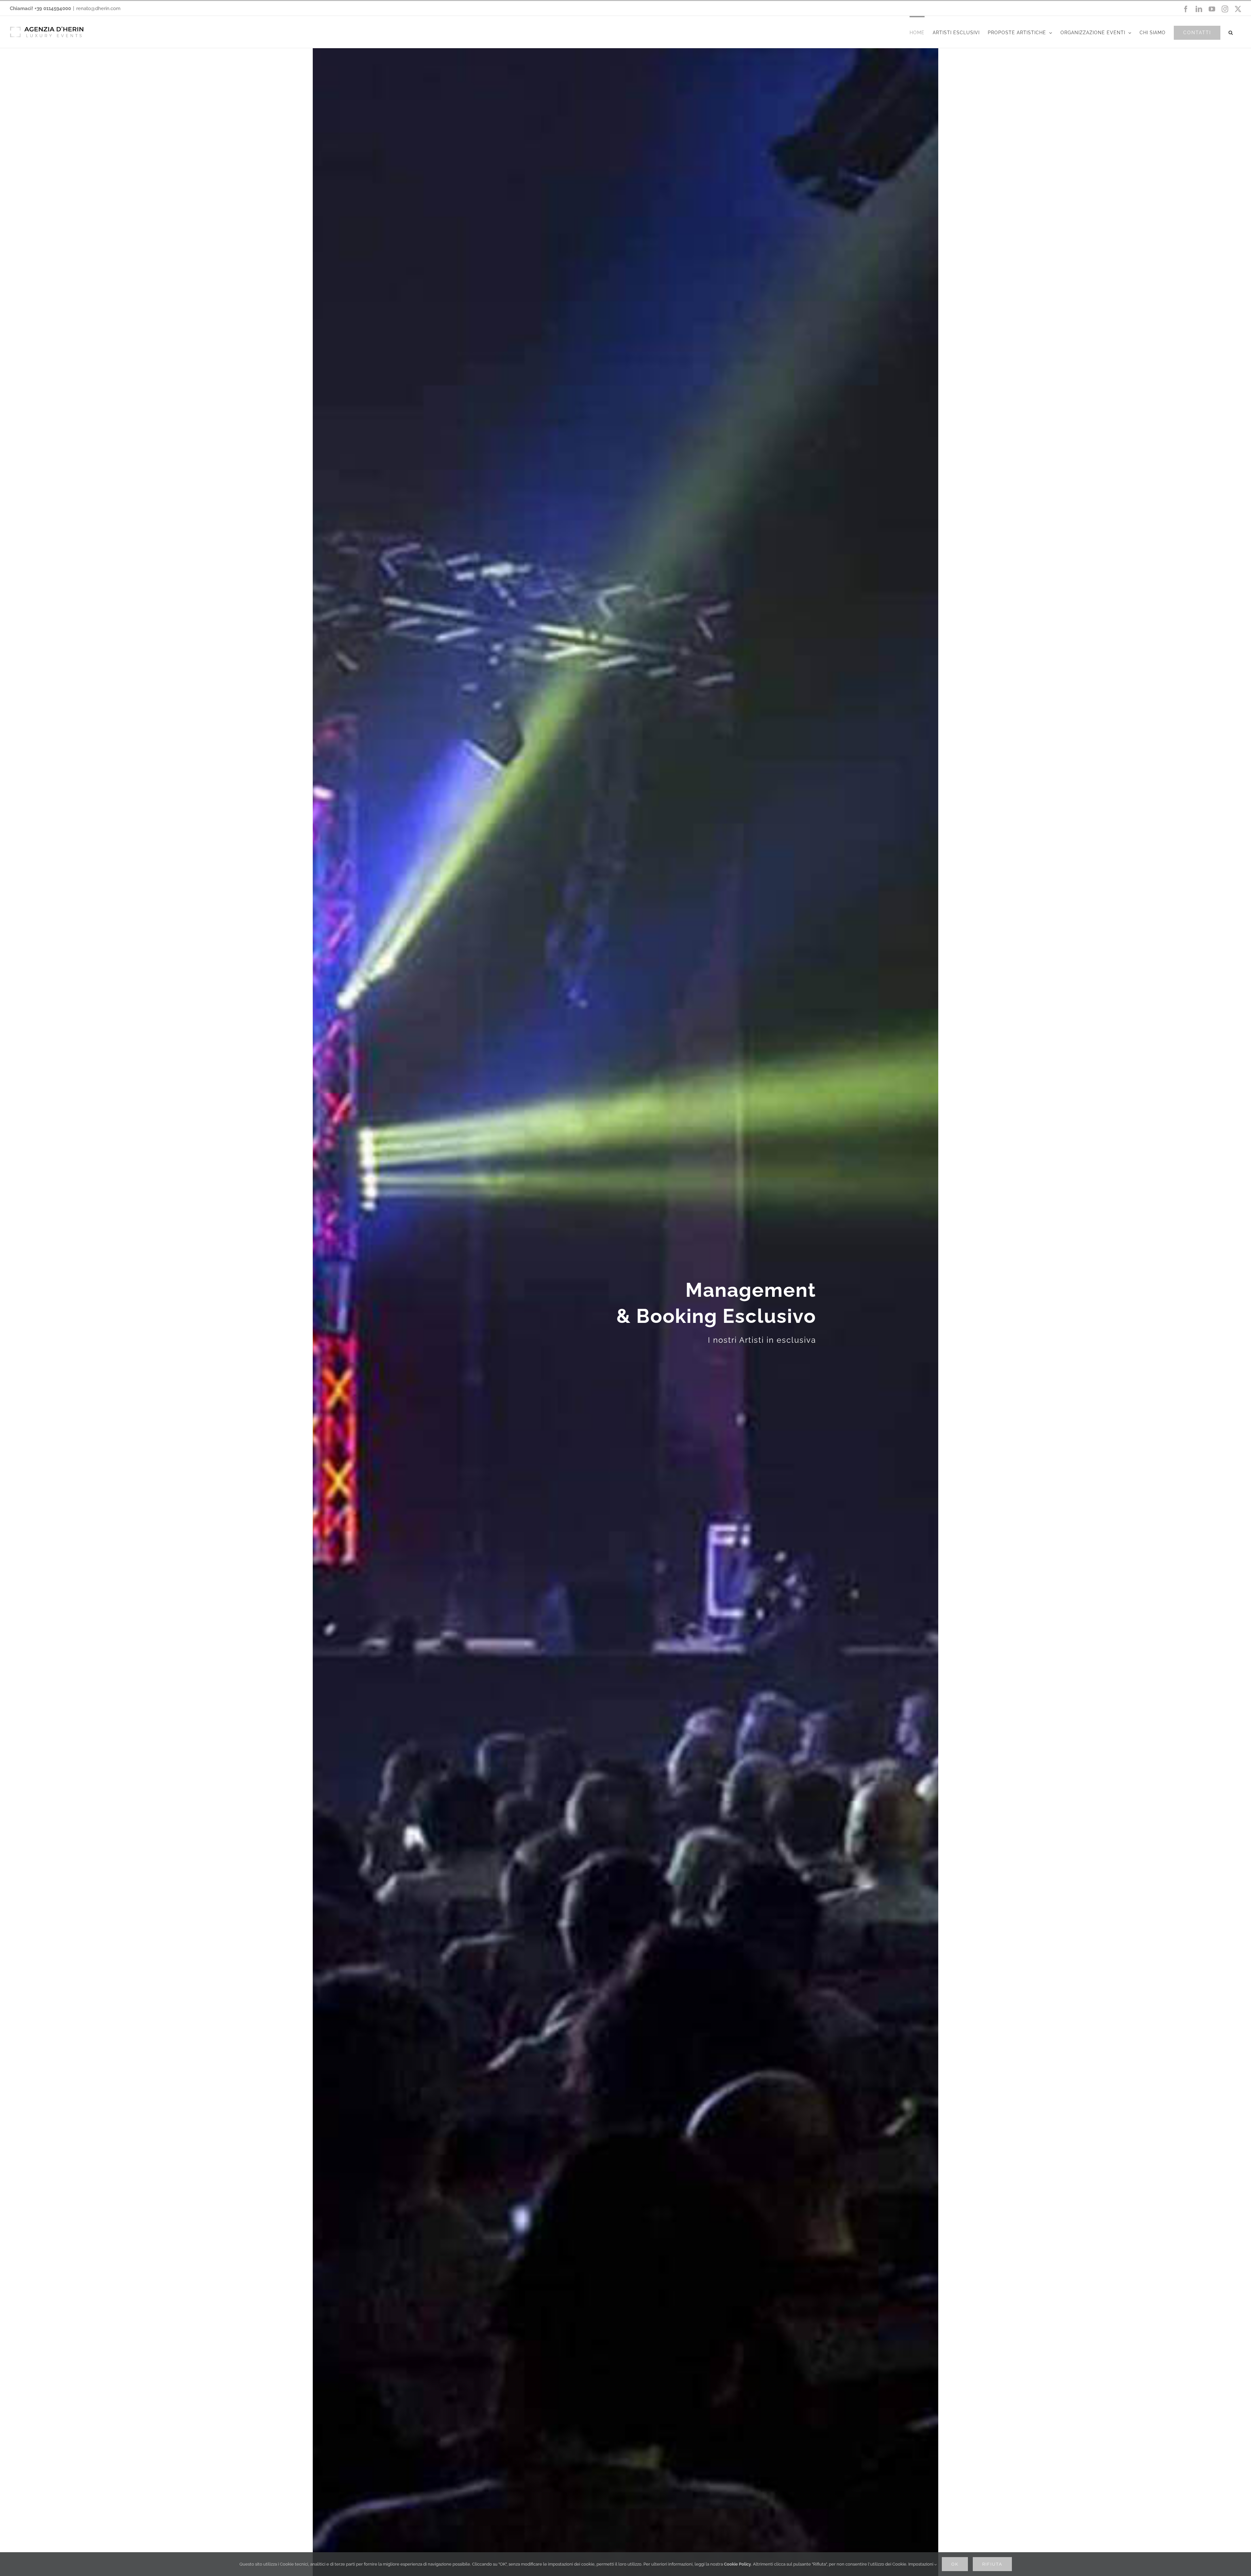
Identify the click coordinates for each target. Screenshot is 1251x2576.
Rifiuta (992, 2564)
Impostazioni (921, 2564)
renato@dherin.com (98, 8)
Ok (955, 2564)
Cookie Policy (737, 2564)
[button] (1231, 32)
